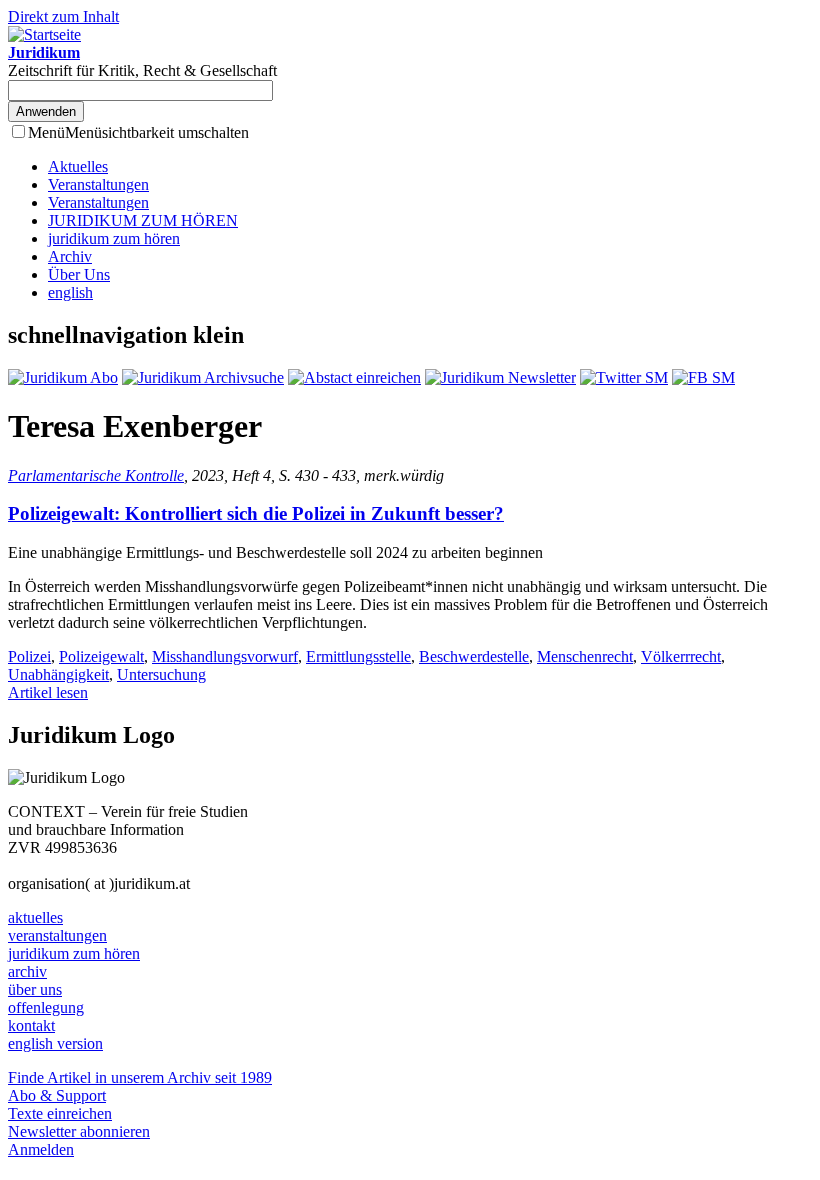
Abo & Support (57, 1095)
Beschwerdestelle (474, 656)
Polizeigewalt (101, 656)
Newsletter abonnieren (79, 1131)
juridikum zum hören (114, 238)
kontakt (31, 1025)
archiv (27, 971)
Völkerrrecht (681, 656)
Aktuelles (78, 166)
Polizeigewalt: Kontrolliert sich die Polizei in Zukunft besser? (256, 513)
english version (55, 1043)
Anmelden (41, 1149)
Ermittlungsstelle (358, 656)
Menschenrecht (585, 656)
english (70, 292)
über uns (35, 989)
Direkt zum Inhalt (63, 16)
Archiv (70, 256)
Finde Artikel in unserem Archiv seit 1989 (140, 1077)
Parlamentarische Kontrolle (96, 475)
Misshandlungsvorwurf (225, 656)
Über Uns (79, 274)
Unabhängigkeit (58, 674)
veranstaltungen (57, 935)
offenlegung (46, 1007)
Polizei (29, 656)
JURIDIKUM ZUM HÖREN (143, 220)
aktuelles (35, 917)
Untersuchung (161, 674)
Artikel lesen (48, 692)
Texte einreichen (60, 1113)
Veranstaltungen (98, 184)
